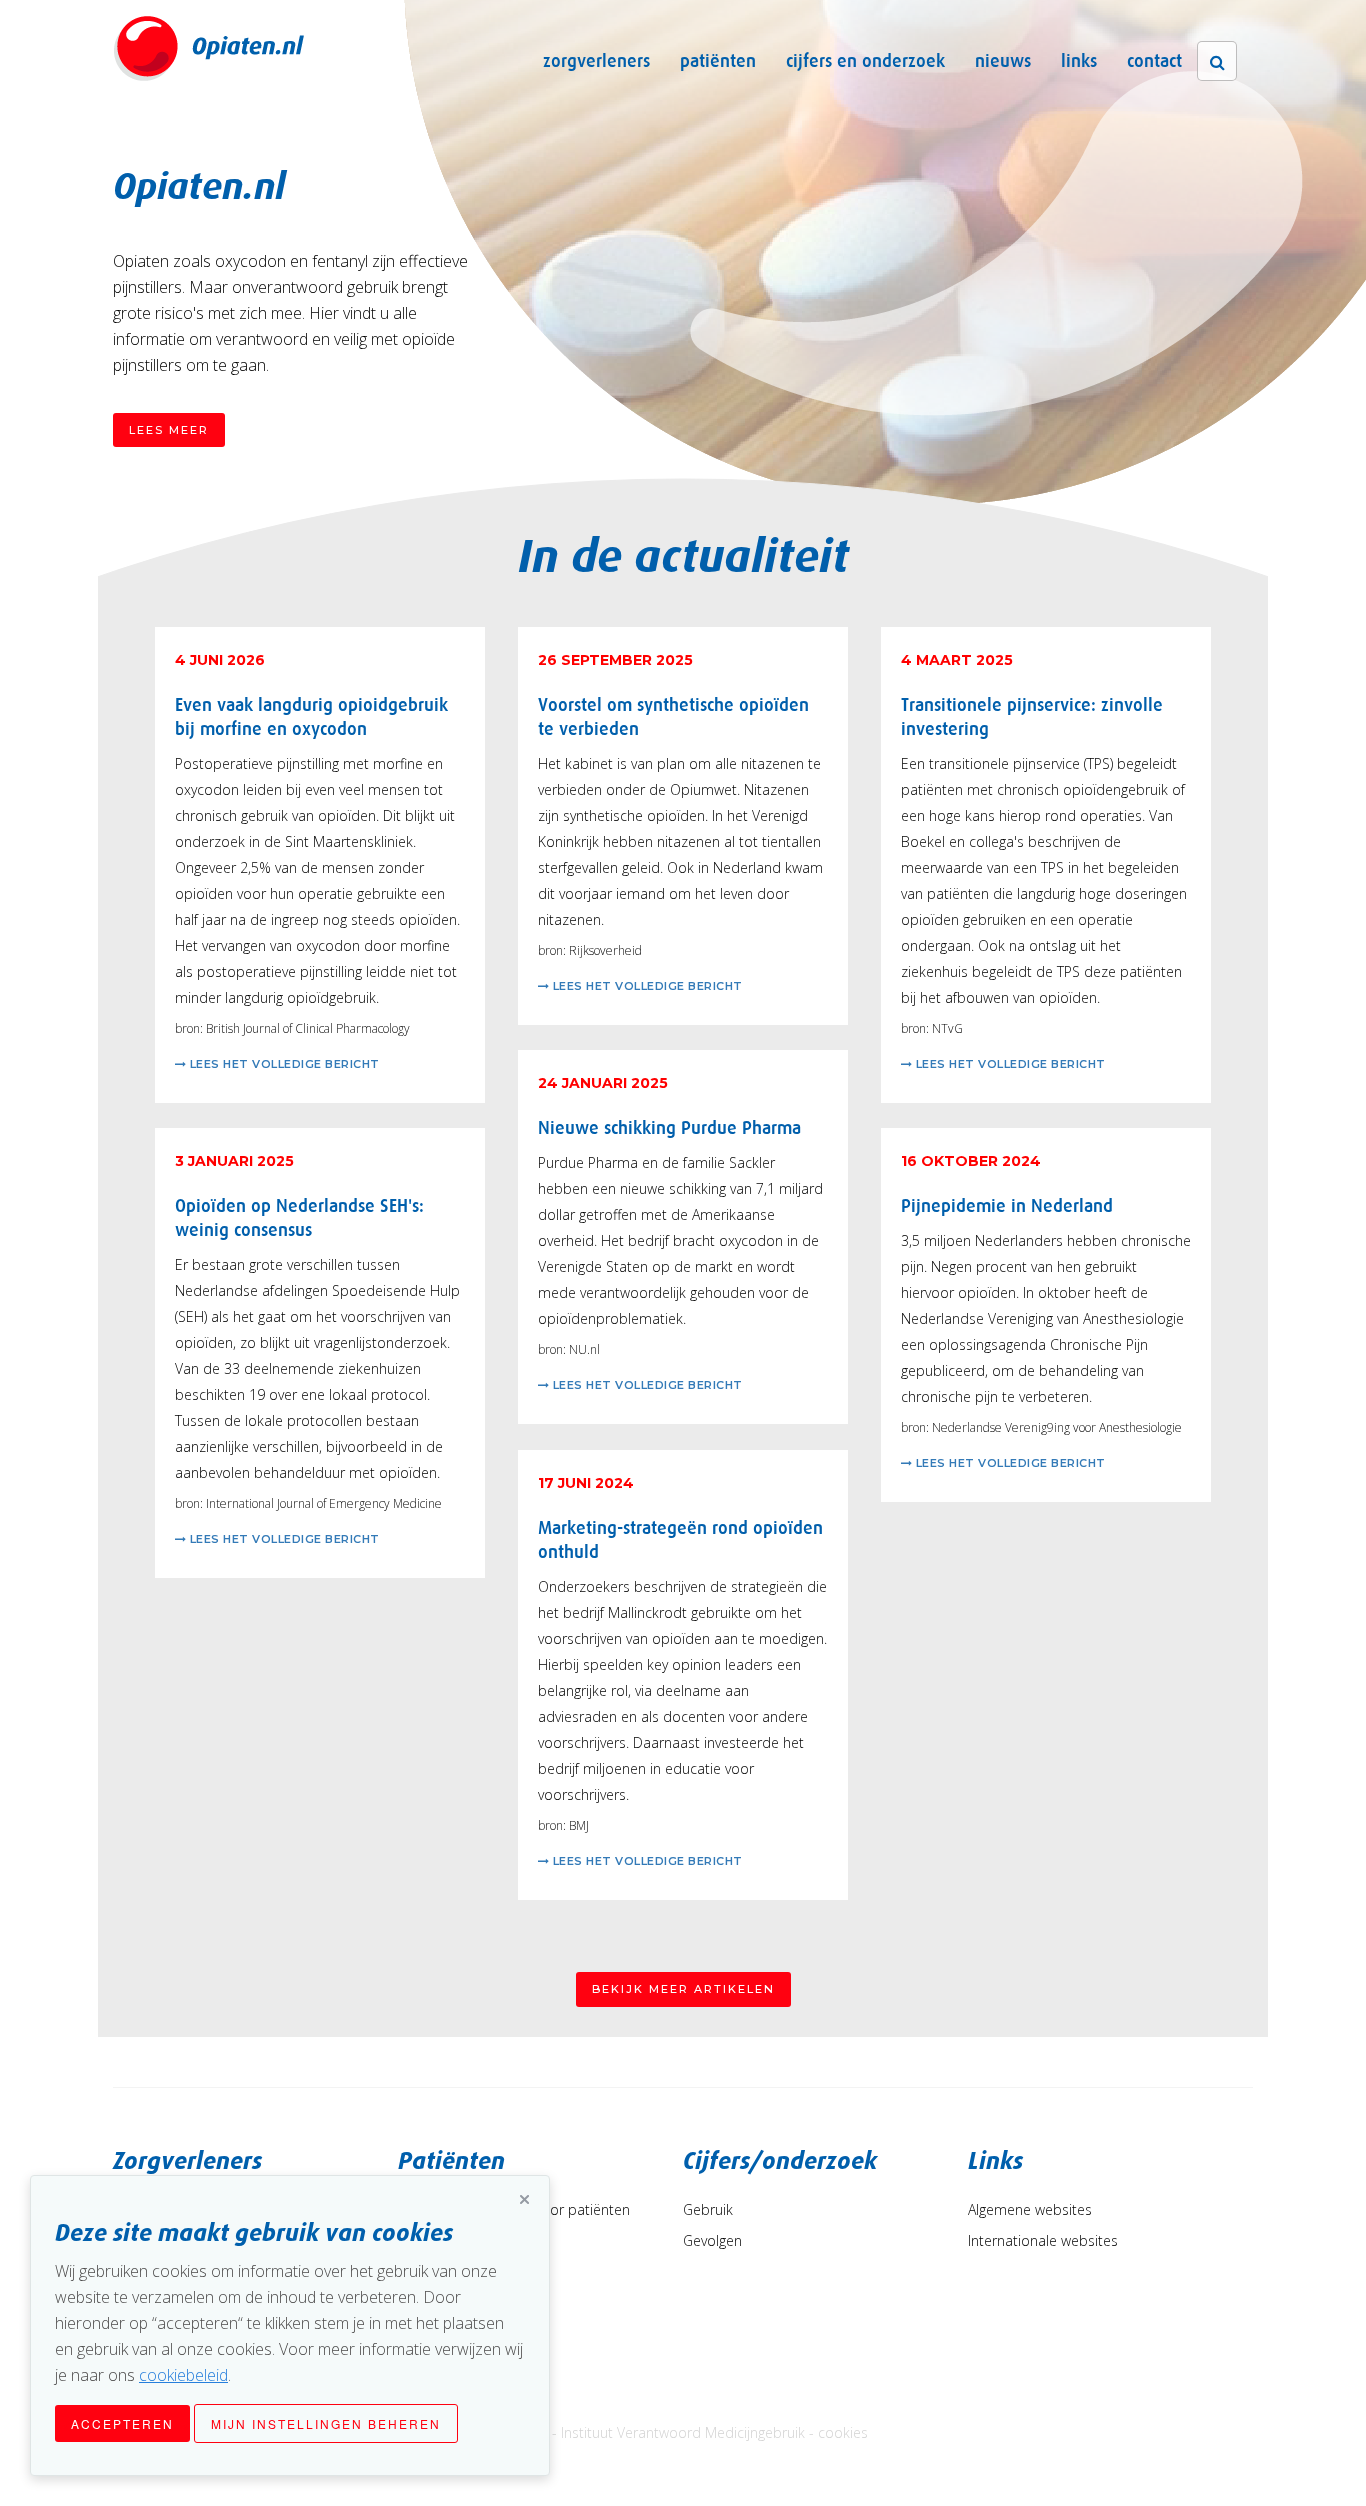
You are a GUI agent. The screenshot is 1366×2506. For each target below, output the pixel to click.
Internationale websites (1043, 2240)
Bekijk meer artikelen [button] (683, 1989)
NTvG (947, 1028)
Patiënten (718, 61)
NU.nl (584, 1349)
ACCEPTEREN (122, 2423)
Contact (1154, 61)
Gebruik (708, 2209)
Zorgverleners (596, 61)
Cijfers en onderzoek (865, 61)
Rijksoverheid (605, 950)
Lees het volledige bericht (283, 1064)
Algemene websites (1030, 2209)
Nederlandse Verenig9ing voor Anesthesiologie (1057, 1427)
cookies (843, 2432)
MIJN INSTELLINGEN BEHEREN (326, 2423)
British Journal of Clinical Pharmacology (308, 1028)
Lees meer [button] (169, 430)
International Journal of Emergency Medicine (324, 1503)
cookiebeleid (183, 2375)
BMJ (579, 1825)
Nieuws (1003, 61)
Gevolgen (712, 2240)
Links (1079, 61)
